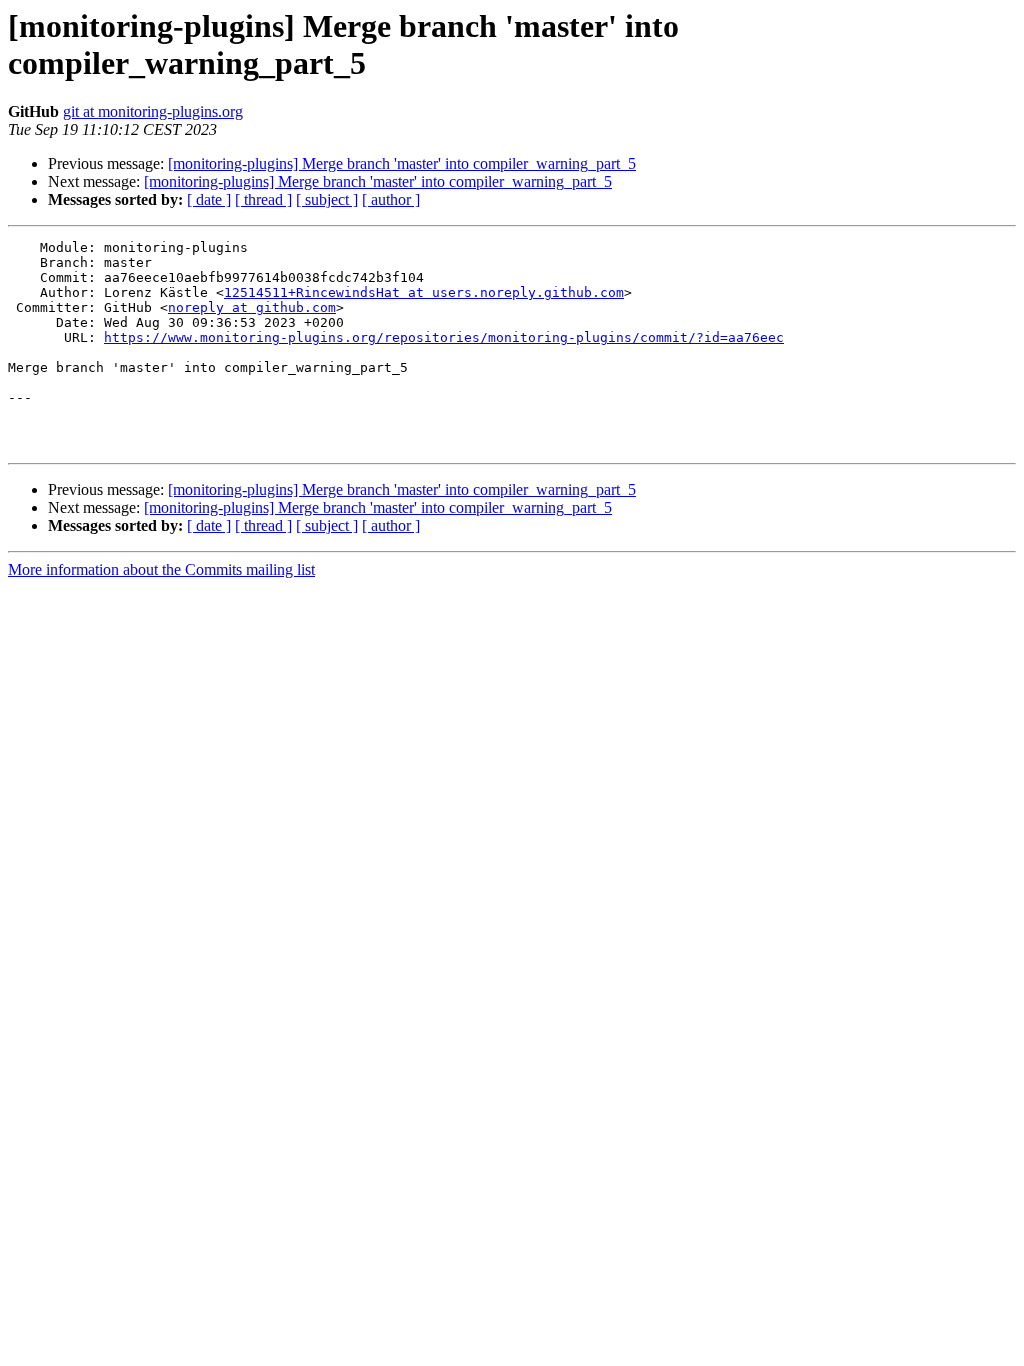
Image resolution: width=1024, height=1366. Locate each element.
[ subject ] (327, 199)
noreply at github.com (252, 307)
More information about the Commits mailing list (161, 569)
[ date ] (209, 199)
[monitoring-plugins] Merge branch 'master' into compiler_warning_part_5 (402, 163)
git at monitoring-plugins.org (153, 111)
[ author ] (391, 199)
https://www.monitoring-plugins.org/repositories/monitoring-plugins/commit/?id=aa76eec (444, 337)
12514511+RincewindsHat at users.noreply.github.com (424, 292)
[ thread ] (263, 199)
